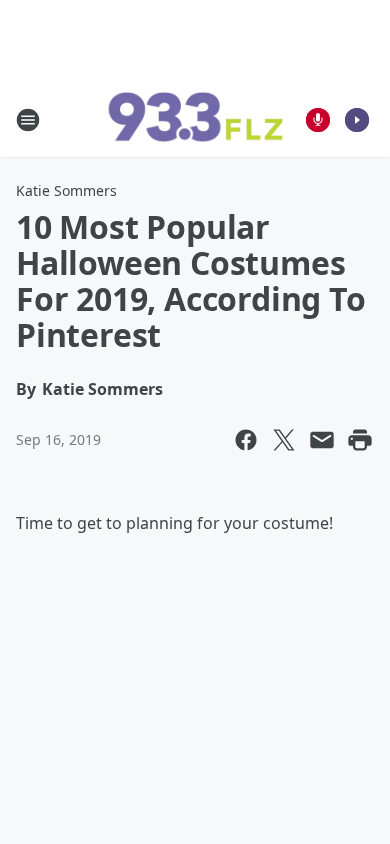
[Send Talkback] (318, 120)
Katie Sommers (66, 190)
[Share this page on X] (284, 440)
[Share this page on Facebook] (246, 440)
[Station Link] (195, 120)
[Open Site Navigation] (28, 120)
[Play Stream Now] (357, 120)
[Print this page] (360, 440)
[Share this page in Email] (322, 440)
